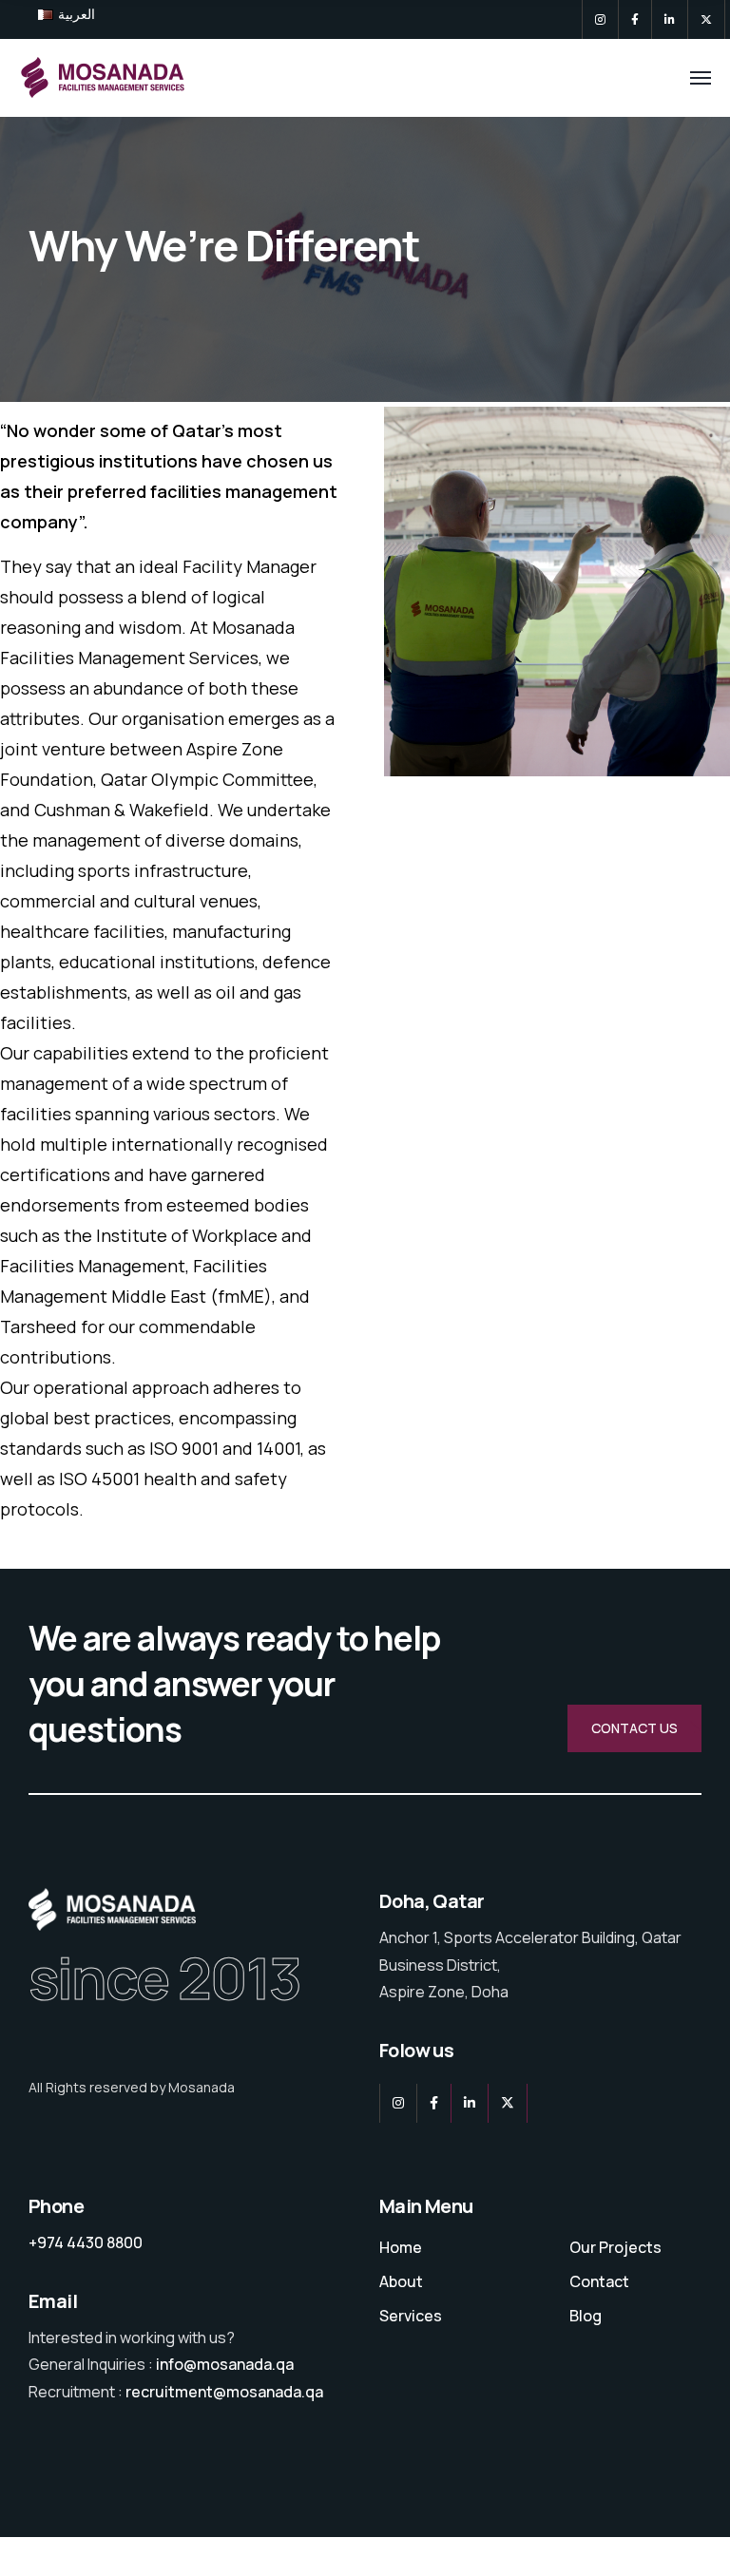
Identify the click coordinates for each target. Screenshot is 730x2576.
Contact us (634, 1728)
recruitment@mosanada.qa (224, 2392)
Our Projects (615, 2247)
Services (411, 2316)
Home (401, 2247)
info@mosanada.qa (225, 2364)
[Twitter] (706, 19)
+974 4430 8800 (86, 2242)
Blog (586, 2316)
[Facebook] (635, 19)
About (401, 2281)
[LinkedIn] (670, 19)
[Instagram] (600, 19)
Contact (599, 2281)
